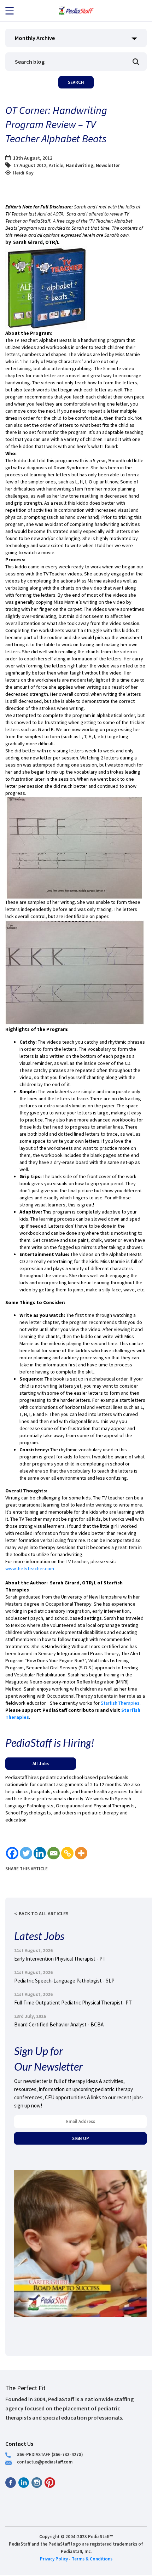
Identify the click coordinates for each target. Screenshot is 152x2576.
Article (56, 165)
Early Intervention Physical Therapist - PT (60, 1959)
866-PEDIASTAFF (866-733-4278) (50, 2454)
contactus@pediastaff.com (45, 2462)
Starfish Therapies (120, 1703)
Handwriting (80, 165)
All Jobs (41, 1763)
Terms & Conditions (92, 2559)
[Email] (54, 1853)
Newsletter (108, 165)
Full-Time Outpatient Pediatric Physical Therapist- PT (73, 2003)
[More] (81, 1853)
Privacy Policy (54, 2559)
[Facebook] (12, 1853)
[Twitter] (26, 1853)
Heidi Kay (23, 173)
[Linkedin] (40, 1853)
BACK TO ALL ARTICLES (44, 1914)
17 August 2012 (30, 165)
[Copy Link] (67, 1853)
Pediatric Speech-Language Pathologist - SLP (64, 1981)
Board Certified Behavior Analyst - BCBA (59, 2024)
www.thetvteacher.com (30, 1568)
